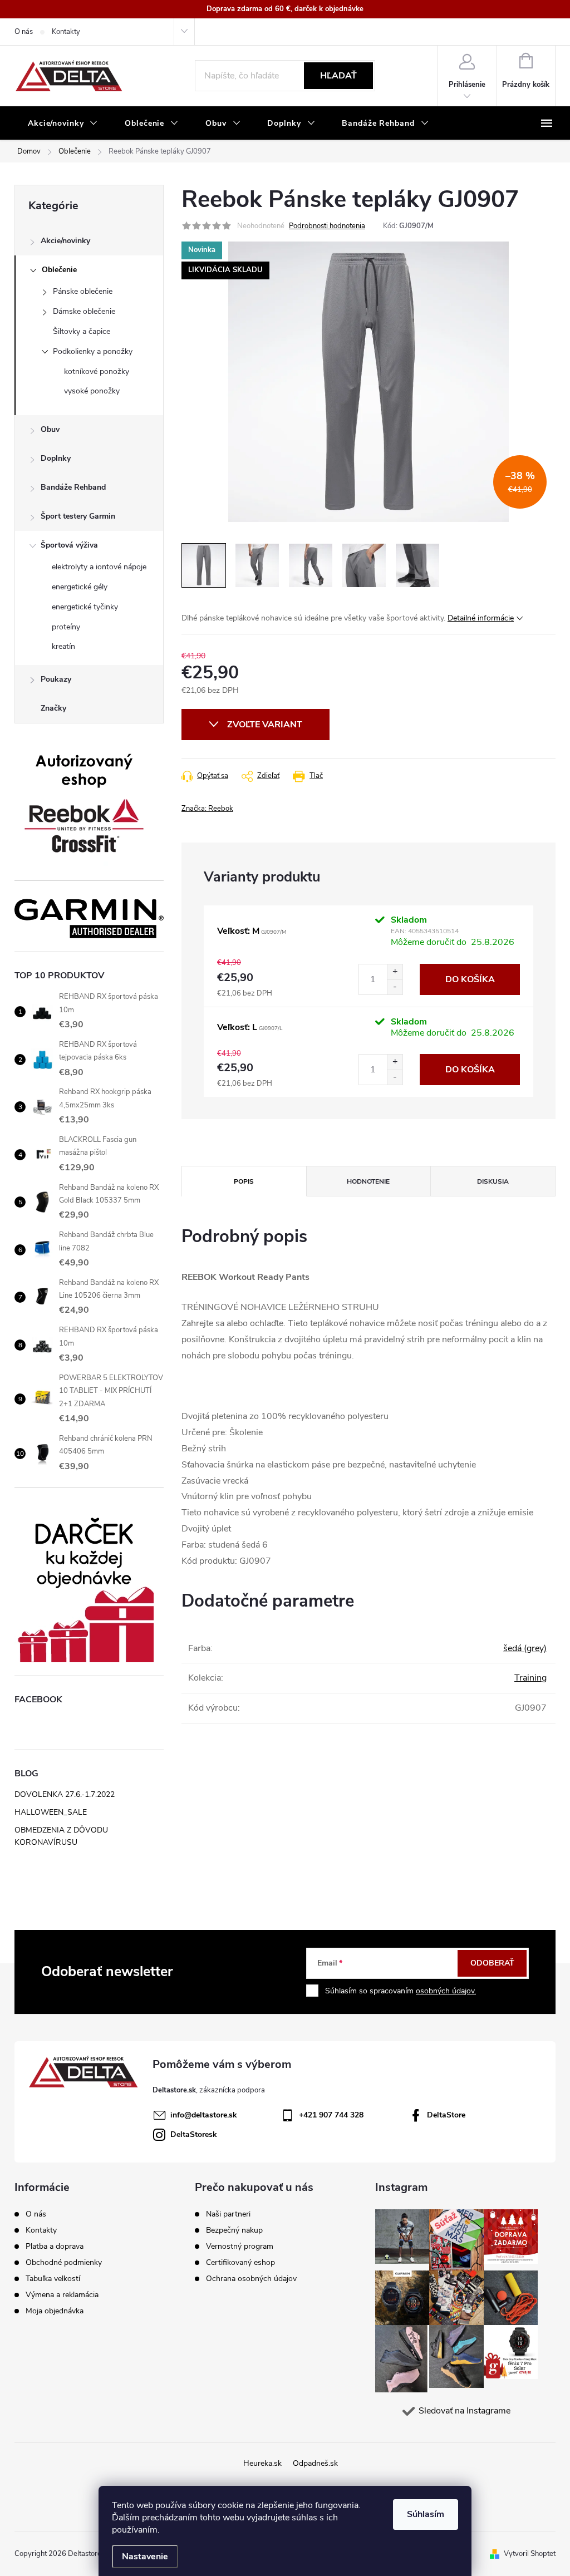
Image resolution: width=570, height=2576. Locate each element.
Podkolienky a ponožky (93, 351)
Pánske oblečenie (83, 291)
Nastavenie (145, 2557)
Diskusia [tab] (493, 1181)
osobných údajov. (446, 1991)
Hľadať (338, 76)
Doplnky (56, 458)
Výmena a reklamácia (62, 2295)
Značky (53, 708)
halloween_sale (51, 1812)
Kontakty (66, 32)
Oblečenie (59, 270)
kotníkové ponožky (97, 371)
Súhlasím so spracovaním (401, 1991)
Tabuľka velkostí (53, 2279)
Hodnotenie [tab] (368, 1181)
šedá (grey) (525, 1648)
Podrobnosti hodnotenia (327, 226)
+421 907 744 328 (331, 2115)
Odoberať (492, 1963)
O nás (24, 32)
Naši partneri (228, 2214)
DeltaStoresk (194, 2134)
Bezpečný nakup (234, 2230)
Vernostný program (240, 2247)
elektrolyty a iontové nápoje (99, 567)
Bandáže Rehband (73, 487)
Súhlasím (426, 2514)
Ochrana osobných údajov (251, 2279)
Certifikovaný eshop (240, 2263)
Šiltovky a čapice (82, 331)
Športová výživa (69, 545)
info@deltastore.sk (204, 2115)
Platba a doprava (55, 2246)
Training (530, 1678)
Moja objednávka (55, 2311)
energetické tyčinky (85, 607)
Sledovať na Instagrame (465, 2411)
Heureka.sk (262, 2463)
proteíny (66, 627)
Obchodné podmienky (64, 2262)
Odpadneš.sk (315, 2463)
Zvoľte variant (265, 725)
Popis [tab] (244, 1181)
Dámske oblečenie (84, 311)
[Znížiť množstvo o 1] (395, 987)
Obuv (50, 429)
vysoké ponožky (92, 391)
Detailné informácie (481, 618)
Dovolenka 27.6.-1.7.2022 (65, 1794)
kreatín (63, 646)
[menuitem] (63, 124)
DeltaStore (446, 2115)
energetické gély (80, 587)
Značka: (207, 809)
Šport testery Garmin (78, 516)
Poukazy (56, 679)
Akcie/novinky (65, 241)
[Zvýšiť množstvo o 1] (395, 972)
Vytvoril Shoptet (530, 2554)
